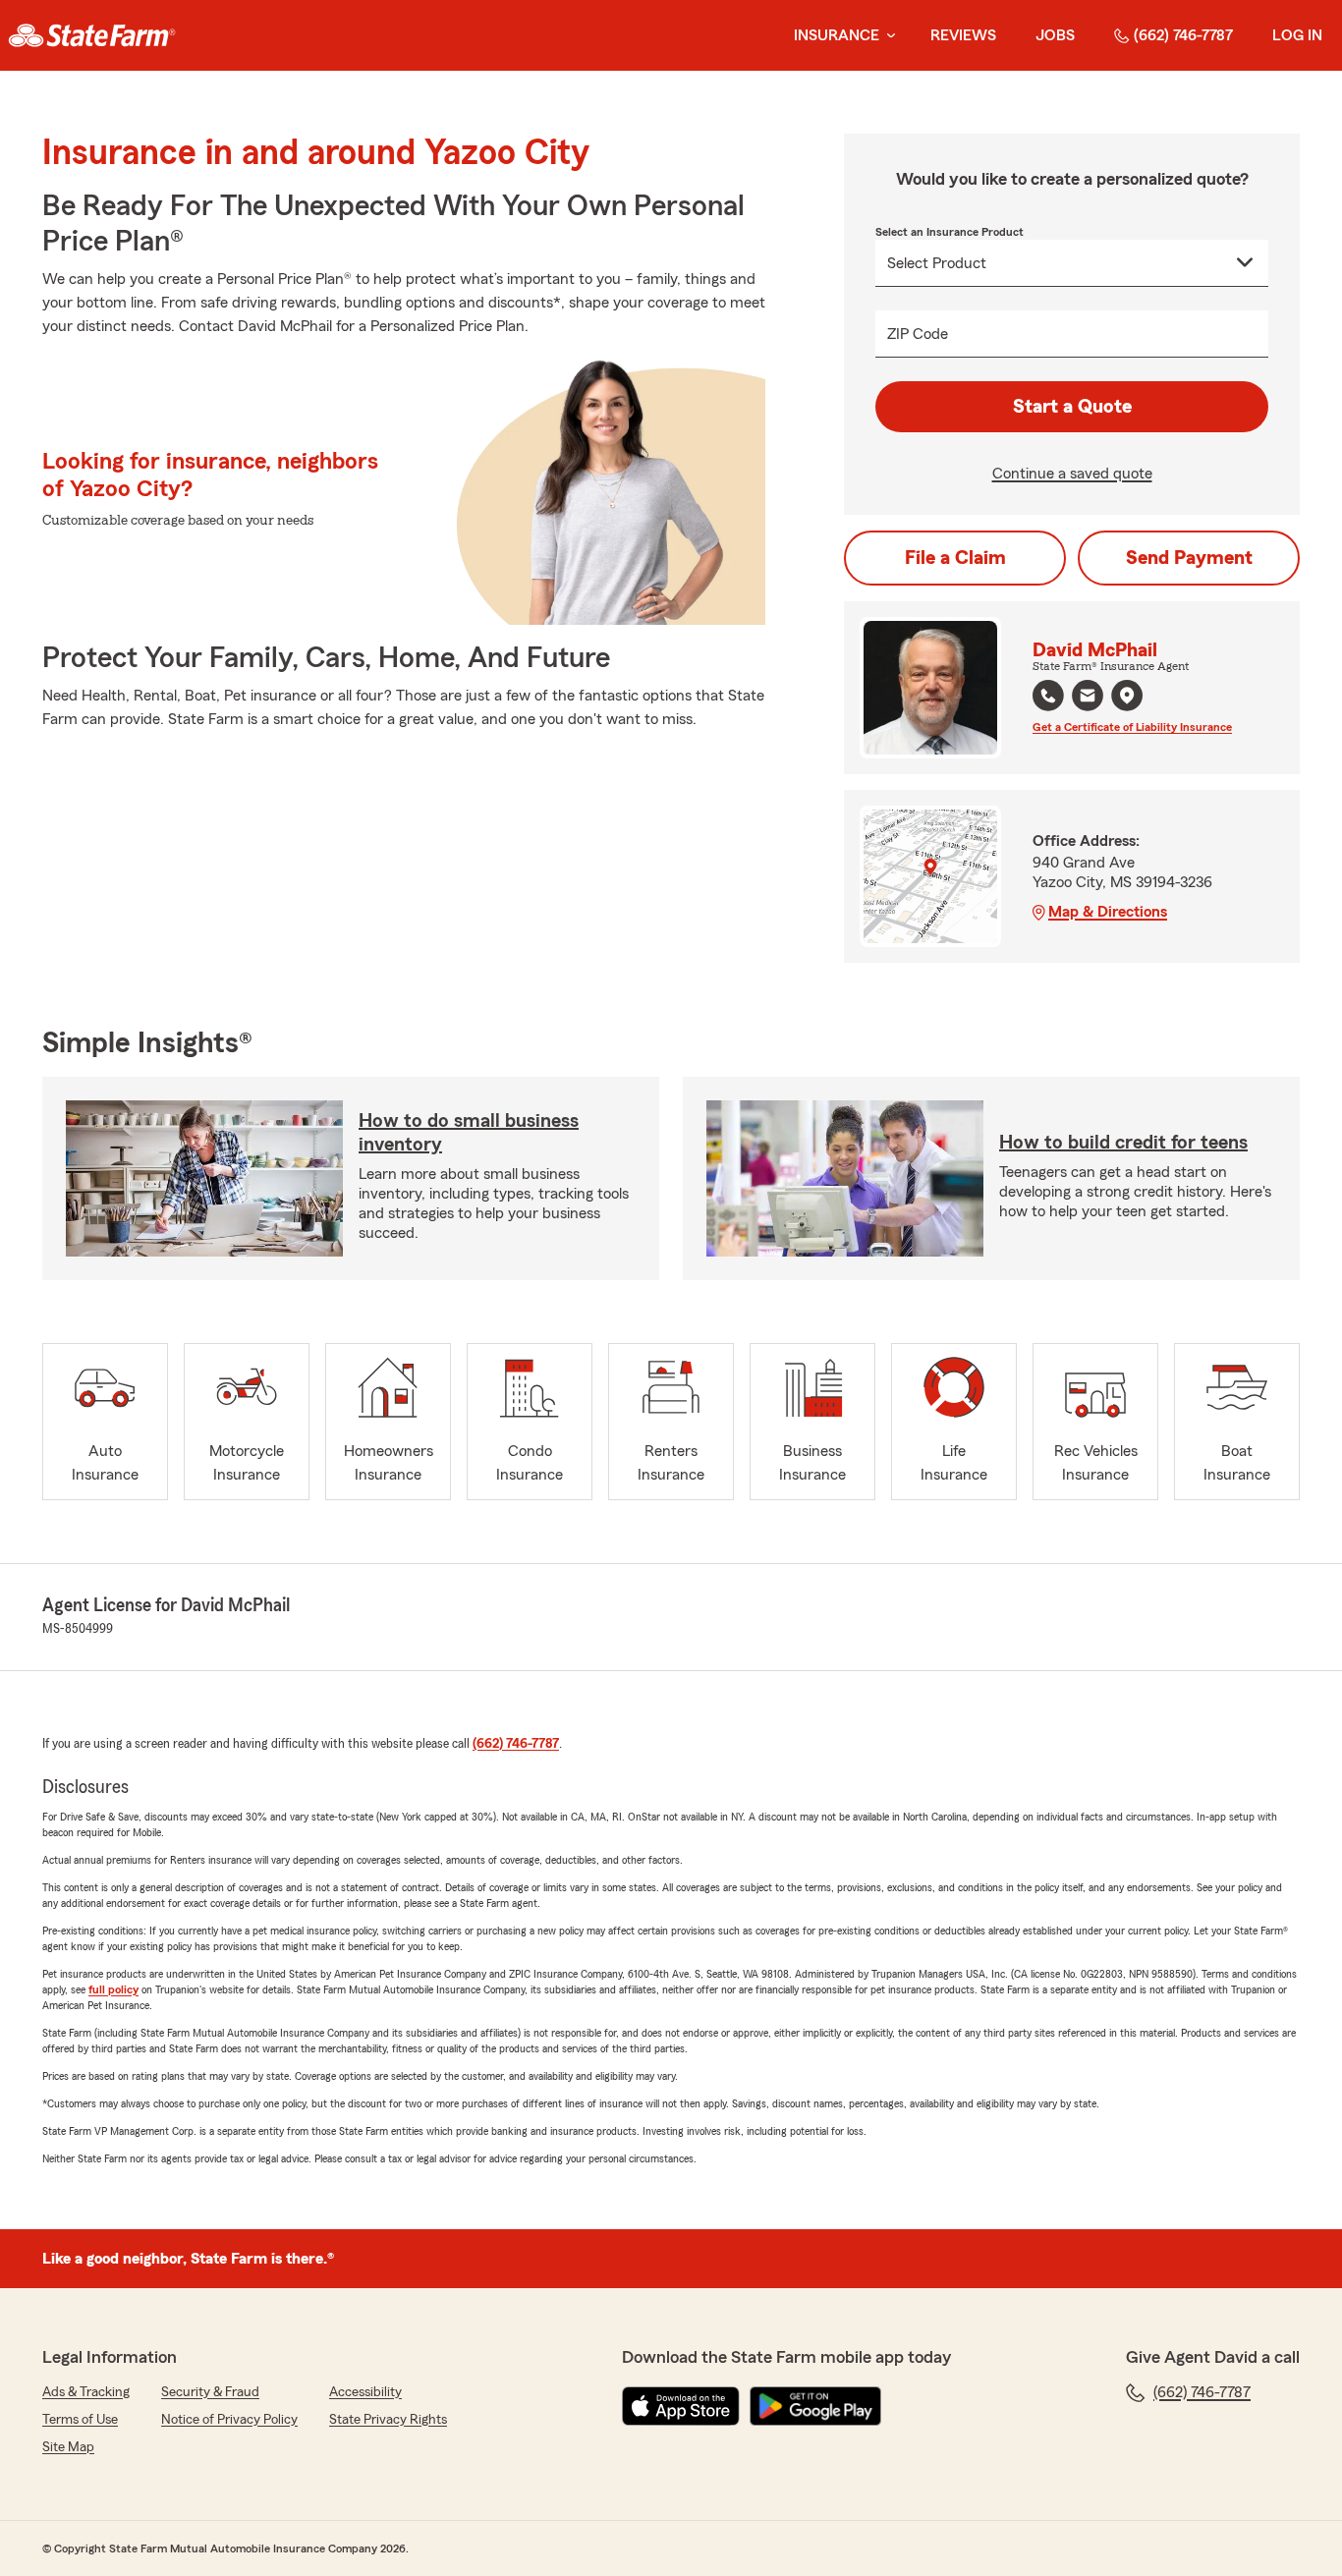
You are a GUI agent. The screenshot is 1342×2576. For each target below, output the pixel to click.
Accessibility (365, 2392)
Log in (1297, 35)
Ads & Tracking (86, 2392)
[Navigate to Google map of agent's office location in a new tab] (1127, 696)
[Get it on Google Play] (815, 2406)
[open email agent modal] (1088, 698)
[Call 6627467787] (1048, 696)
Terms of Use (80, 2420)
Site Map (68, 2447)
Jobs (1055, 35)
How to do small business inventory (469, 1133)
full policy (113, 1989)
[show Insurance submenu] (887, 36)
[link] (92, 35)
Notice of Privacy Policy (229, 2420)
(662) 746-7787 (1183, 35)
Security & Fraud (210, 2392)
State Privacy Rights (388, 2420)
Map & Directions (1108, 912)
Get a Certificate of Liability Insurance (1132, 727)
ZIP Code (918, 334)
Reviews (963, 35)
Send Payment (1189, 558)
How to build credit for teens (1123, 1143)
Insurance (837, 35)
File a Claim (955, 558)
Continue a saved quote (1072, 474)
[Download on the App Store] (681, 2406)
